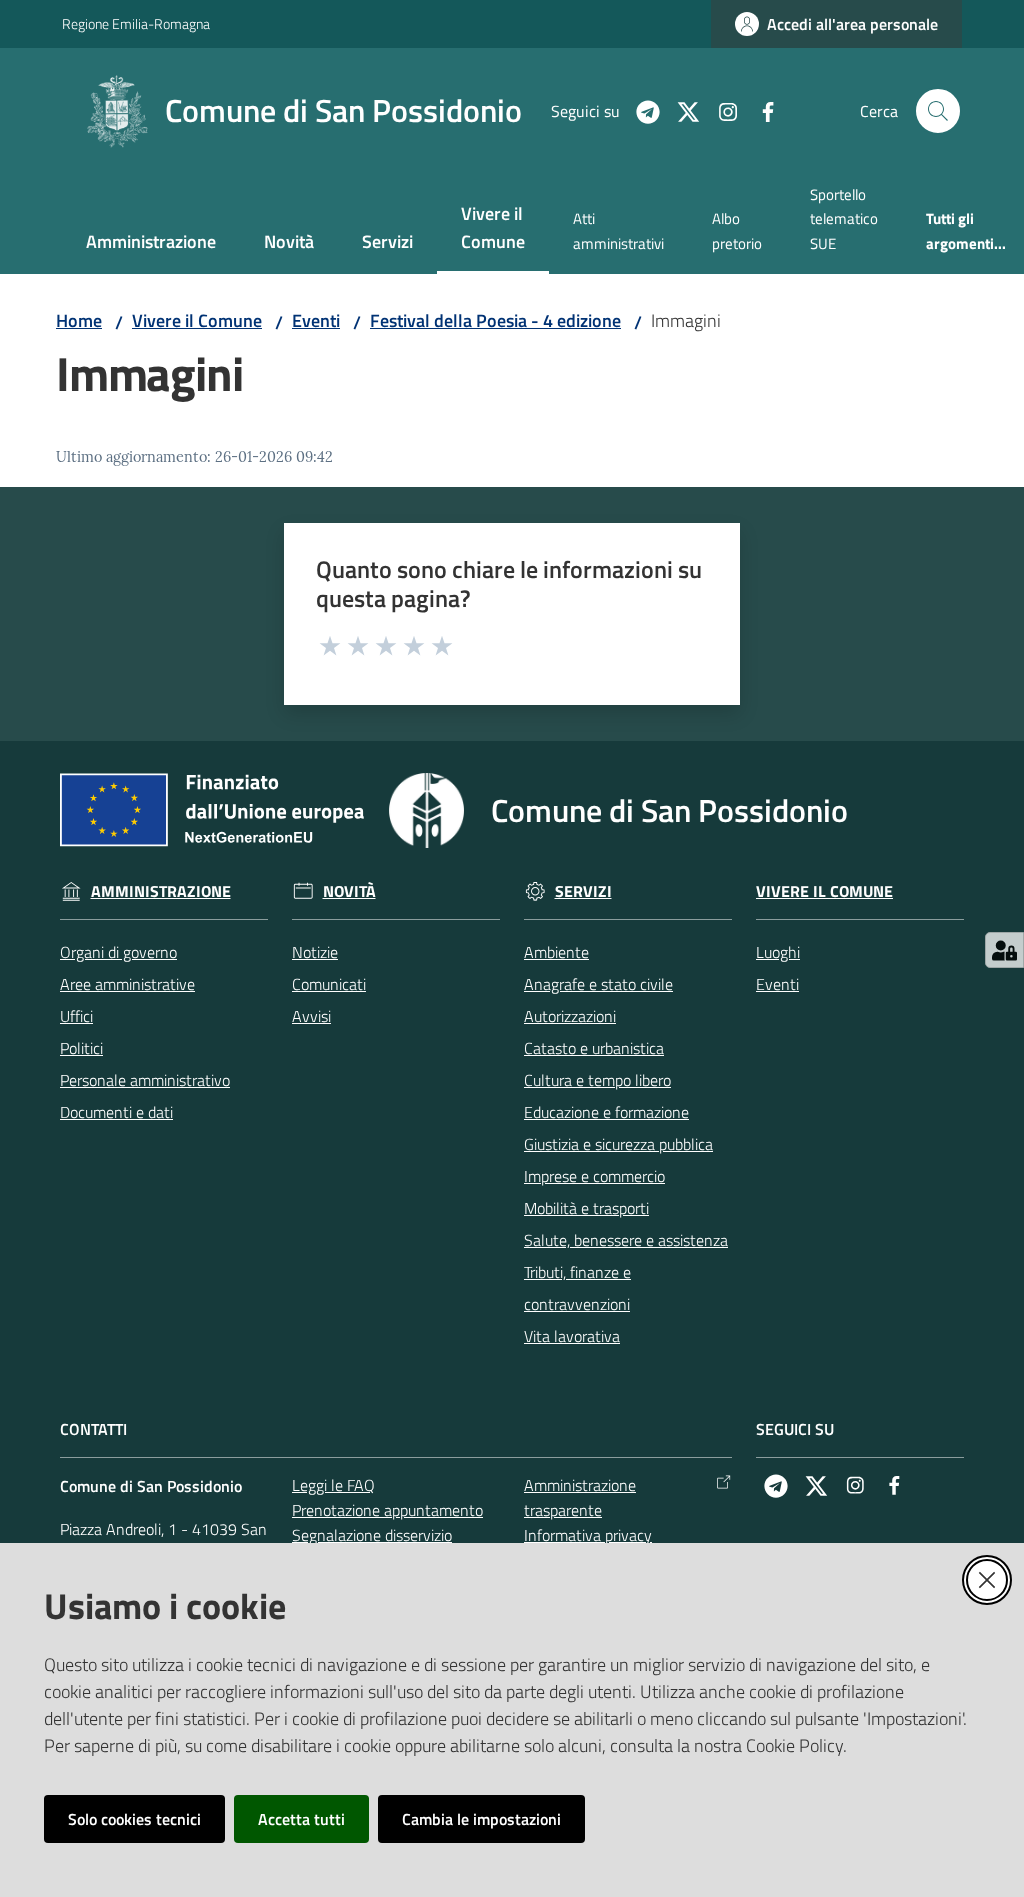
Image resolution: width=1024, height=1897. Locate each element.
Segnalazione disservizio (372, 1535)
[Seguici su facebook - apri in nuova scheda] (760, 110)
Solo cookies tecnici (134, 1819)
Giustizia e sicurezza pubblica (618, 1144)
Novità (349, 891)
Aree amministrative (127, 984)
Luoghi (778, 952)
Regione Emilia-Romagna (136, 23)
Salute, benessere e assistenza (626, 1240)
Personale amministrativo (145, 1080)
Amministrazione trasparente (580, 1497)
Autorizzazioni (570, 1016)
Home (79, 320)
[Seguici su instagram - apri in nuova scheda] (720, 110)
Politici (81, 1048)
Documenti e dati (116, 1112)
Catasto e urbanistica (594, 1048)
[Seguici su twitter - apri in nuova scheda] (680, 110)
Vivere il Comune (197, 320)
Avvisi (311, 1016)
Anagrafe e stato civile (598, 984)
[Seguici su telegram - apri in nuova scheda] (640, 110)
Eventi (316, 320)
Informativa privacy (588, 1535)
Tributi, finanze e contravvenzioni (577, 1288)
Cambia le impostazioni (481, 1819)
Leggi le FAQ (333, 1485)
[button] (938, 111)
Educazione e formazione (606, 1112)
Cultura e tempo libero (597, 1080)
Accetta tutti (301, 1819)
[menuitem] (151, 243)
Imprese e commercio (594, 1176)
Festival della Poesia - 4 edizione (495, 320)
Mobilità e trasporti (586, 1208)
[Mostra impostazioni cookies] (1004, 950)
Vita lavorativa (572, 1336)
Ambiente (556, 952)
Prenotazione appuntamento (387, 1510)
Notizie (315, 952)
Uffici (76, 1016)
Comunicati (329, 984)
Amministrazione (161, 891)
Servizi (583, 891)
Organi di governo (118, 952)
